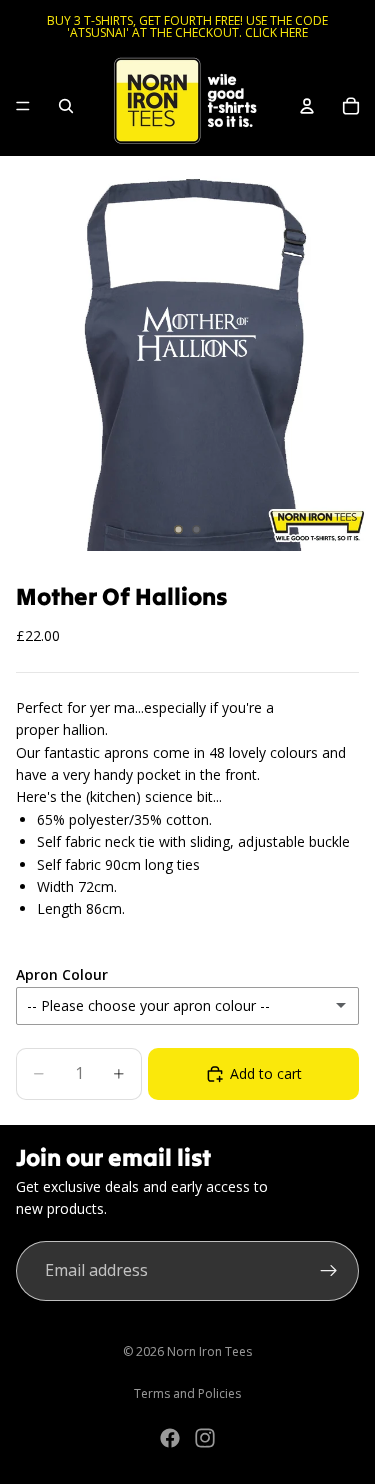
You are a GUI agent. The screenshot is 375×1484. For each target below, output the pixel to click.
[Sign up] (329, 1271)
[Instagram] (205, 1438)
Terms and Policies (187, 1393)
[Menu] (23, 106)
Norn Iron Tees (209, 1351)
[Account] (307, 106)
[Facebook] (170, 1438)
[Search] (66, 106)
